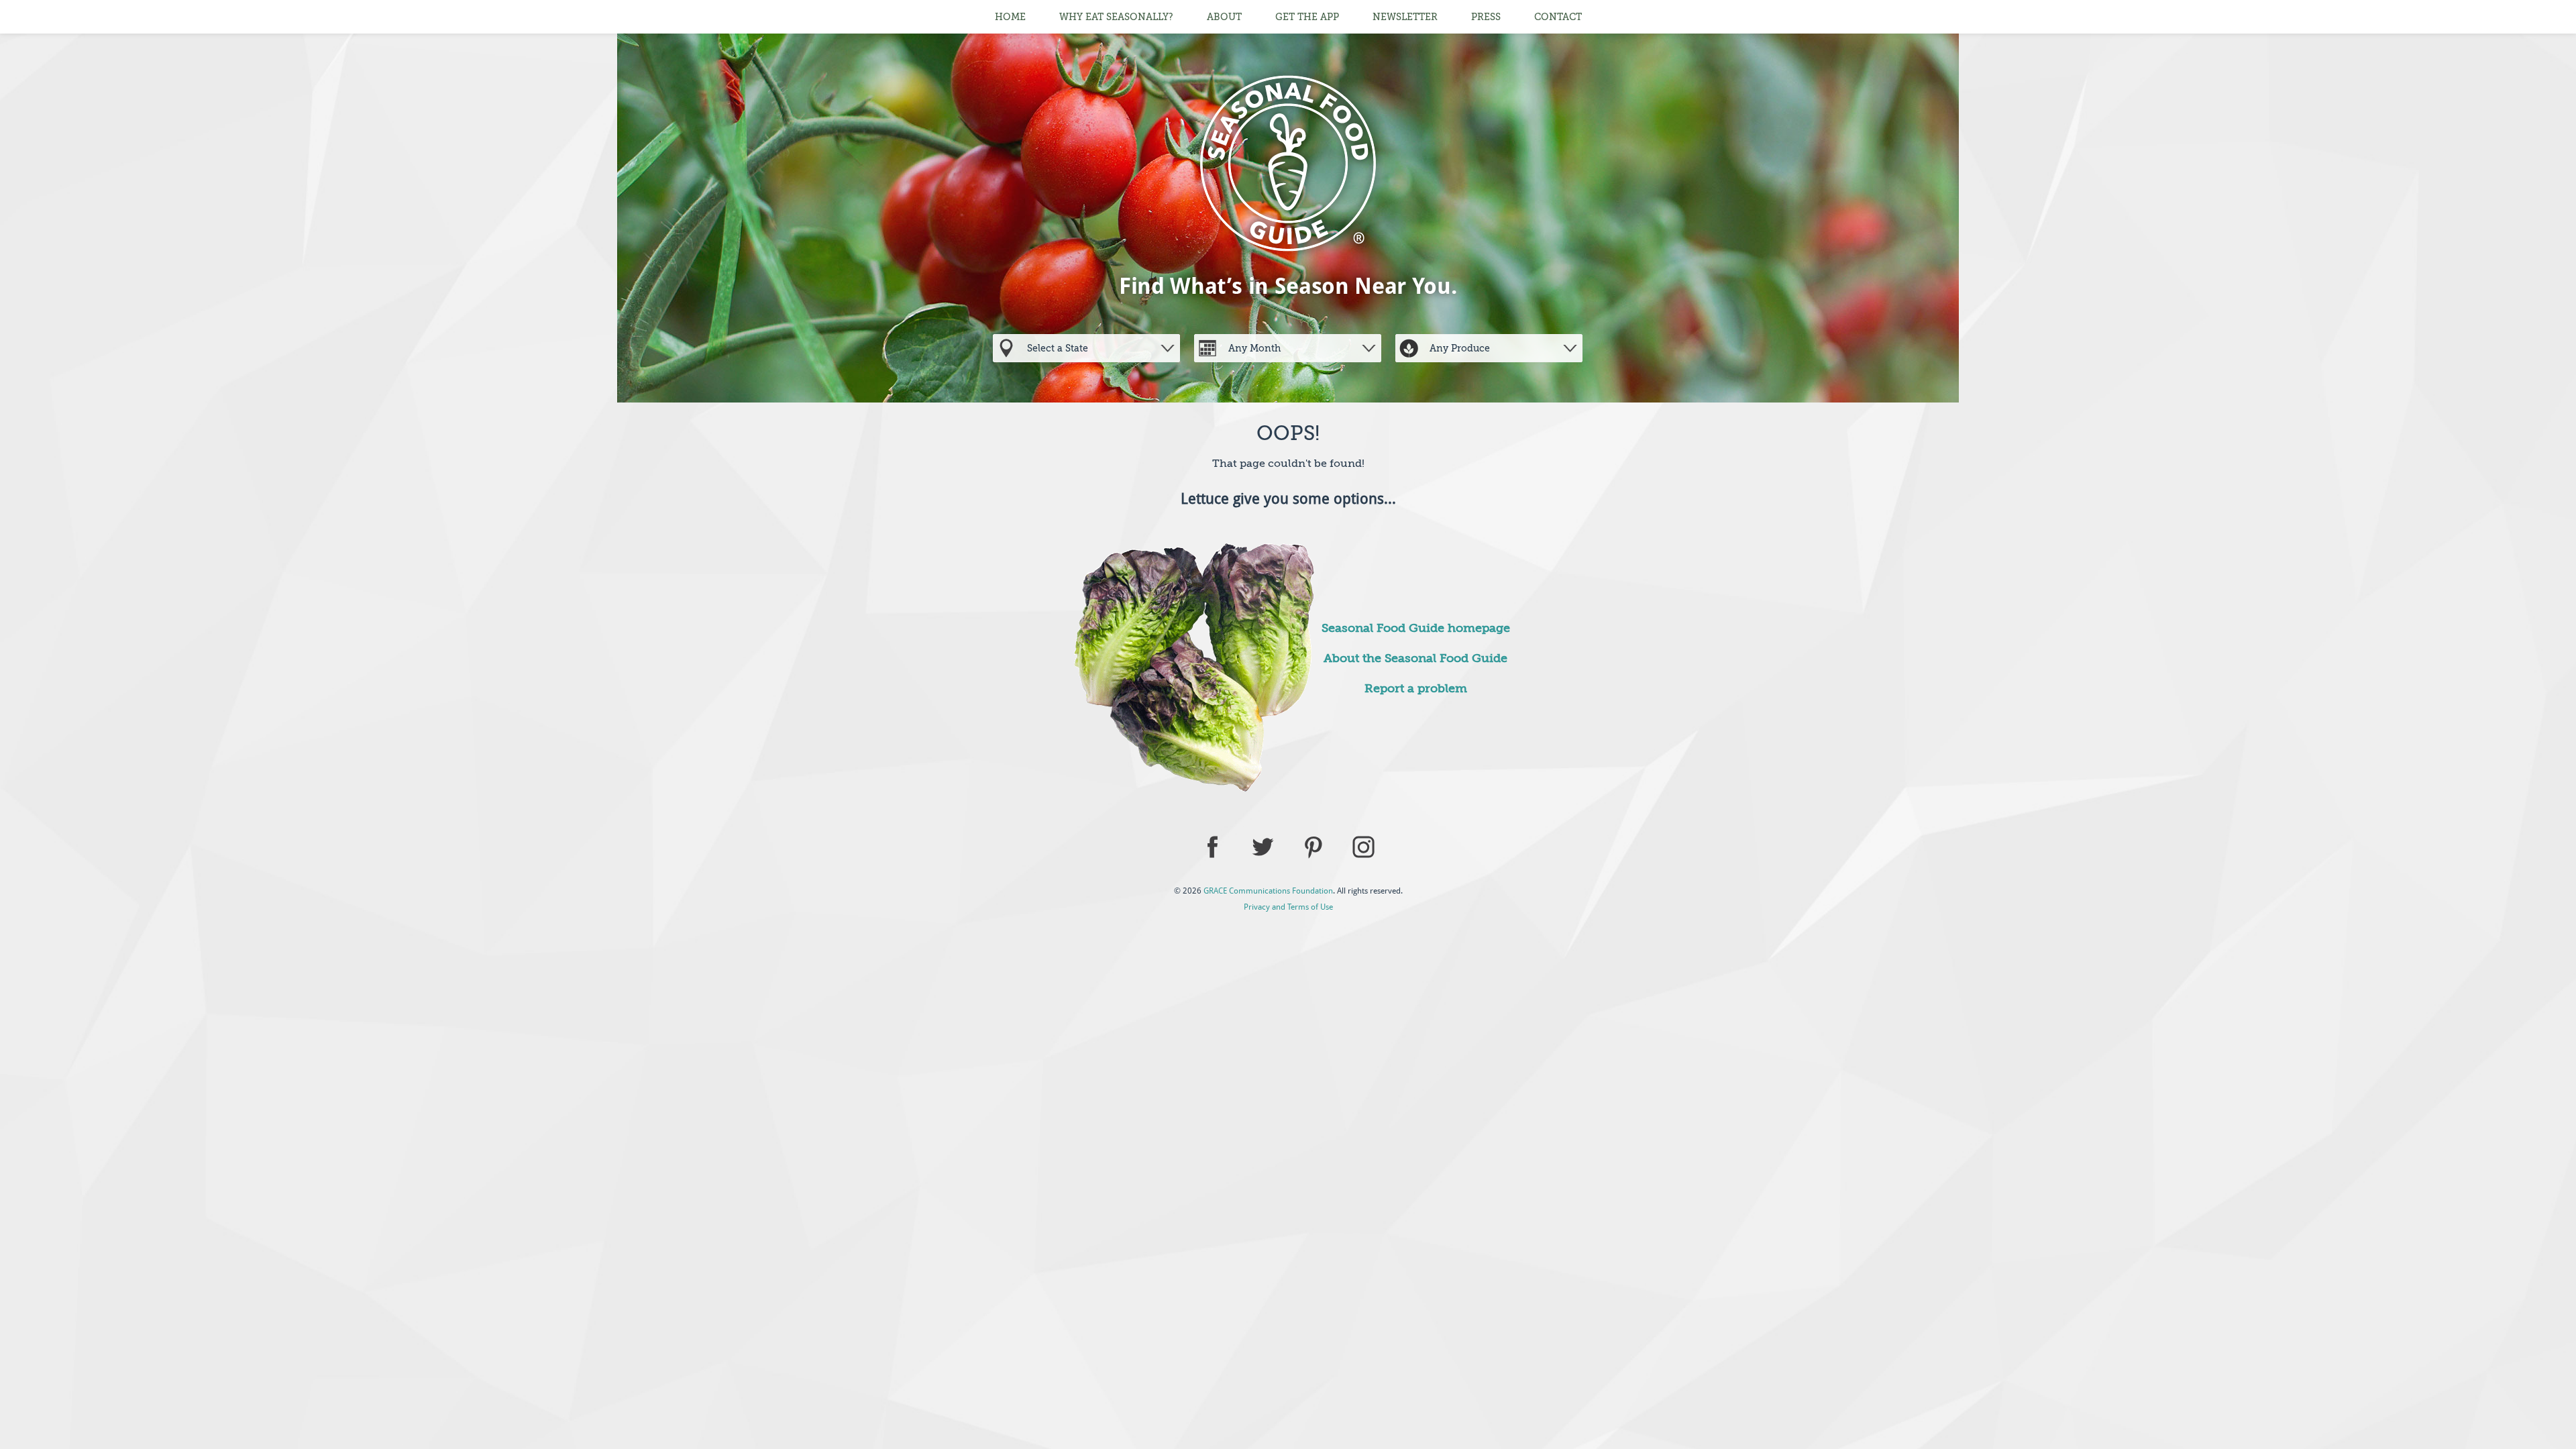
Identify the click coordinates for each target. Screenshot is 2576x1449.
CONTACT (1558, 17)
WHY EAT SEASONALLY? (1116, 17)
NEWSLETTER (1405, 17)
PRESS (1486, 17)
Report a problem (1416, 688)
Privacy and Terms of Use (1288, 907)
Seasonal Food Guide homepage (1416, 628)
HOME (1010, 17)
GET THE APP (1307, 17)
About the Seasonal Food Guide (1415, 658)
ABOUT (1224, 17)
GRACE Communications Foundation (1268, 891)
